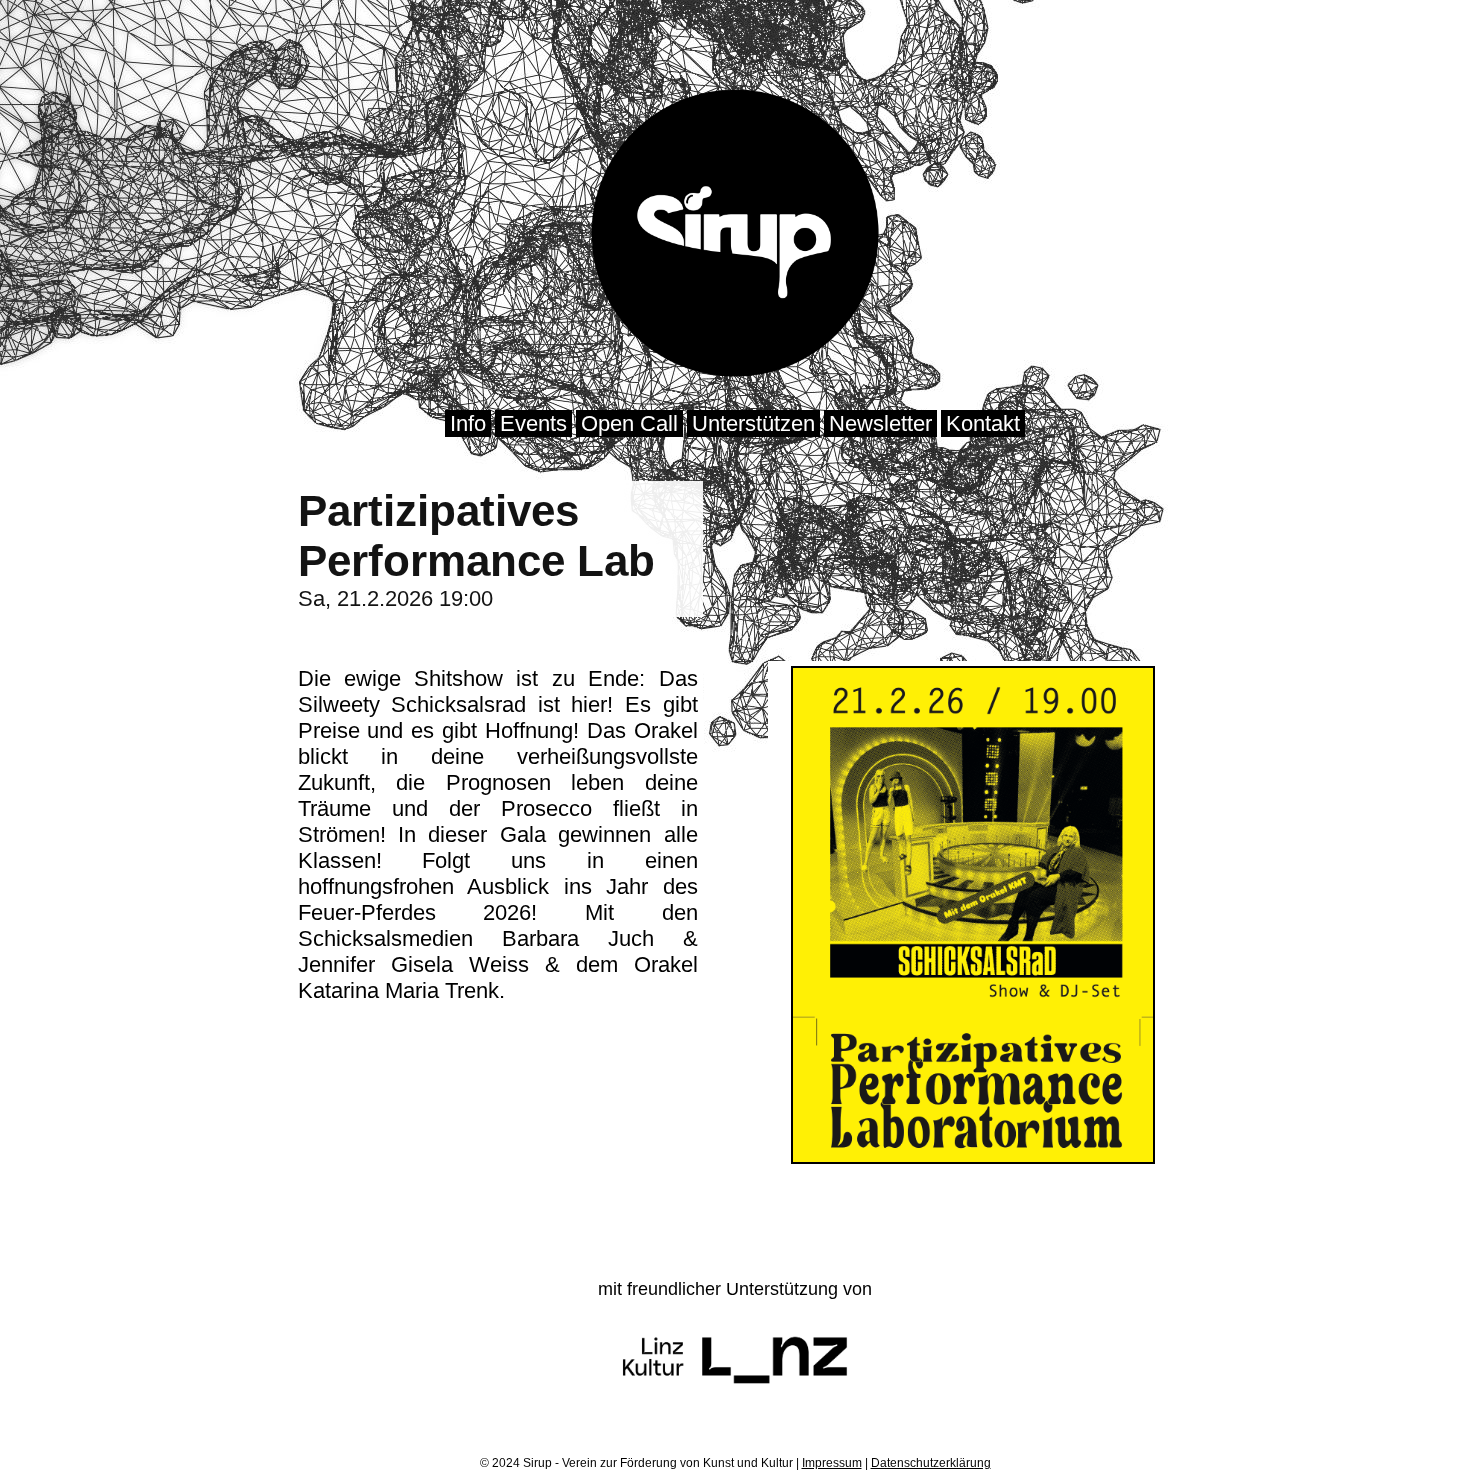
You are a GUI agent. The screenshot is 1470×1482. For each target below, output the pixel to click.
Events (533, 423)
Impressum (832, 1463)
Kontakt (983, 423)
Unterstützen (753, 423)
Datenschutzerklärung (931, 1463)
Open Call (629, 423)
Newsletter (880, 423)
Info (468, 423)
